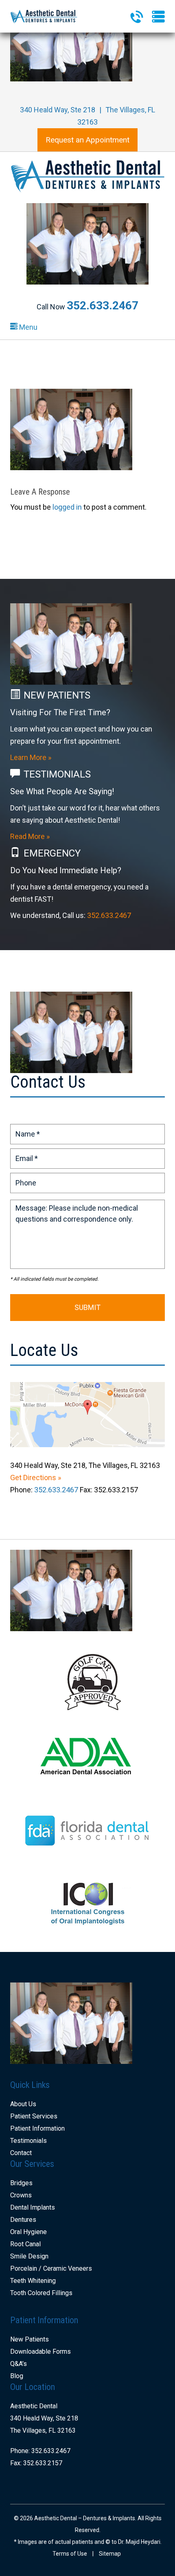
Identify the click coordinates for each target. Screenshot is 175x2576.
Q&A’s (19, 2364)
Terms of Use (70, 2554)
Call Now (87, 307)
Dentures (23, 2220)
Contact (21, 2153)
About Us (23, 2104)
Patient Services (34, 2116)
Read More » (30, 836)
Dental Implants (33, 2207)
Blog (17, 2376)
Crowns (21, 2195)
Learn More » (31, 757)
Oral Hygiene (28, 2232)
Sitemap (110, 2554)
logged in (67, 507)
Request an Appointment (87, 140)
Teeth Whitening (33, 2281)
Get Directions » (36, 1477)
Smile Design (29, 2256)
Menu (27, 327)
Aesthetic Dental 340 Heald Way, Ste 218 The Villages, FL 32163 (44, 2418)
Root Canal (25, 2244)
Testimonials (28, 2141)
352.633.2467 (109, 915)
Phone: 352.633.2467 (40, 2451)
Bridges (21, 2183)
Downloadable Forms (40, 2351)
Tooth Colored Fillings (41, 2293)
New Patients (30, 2339)
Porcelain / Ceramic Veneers (51, 2268)
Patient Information (37, 2128)
